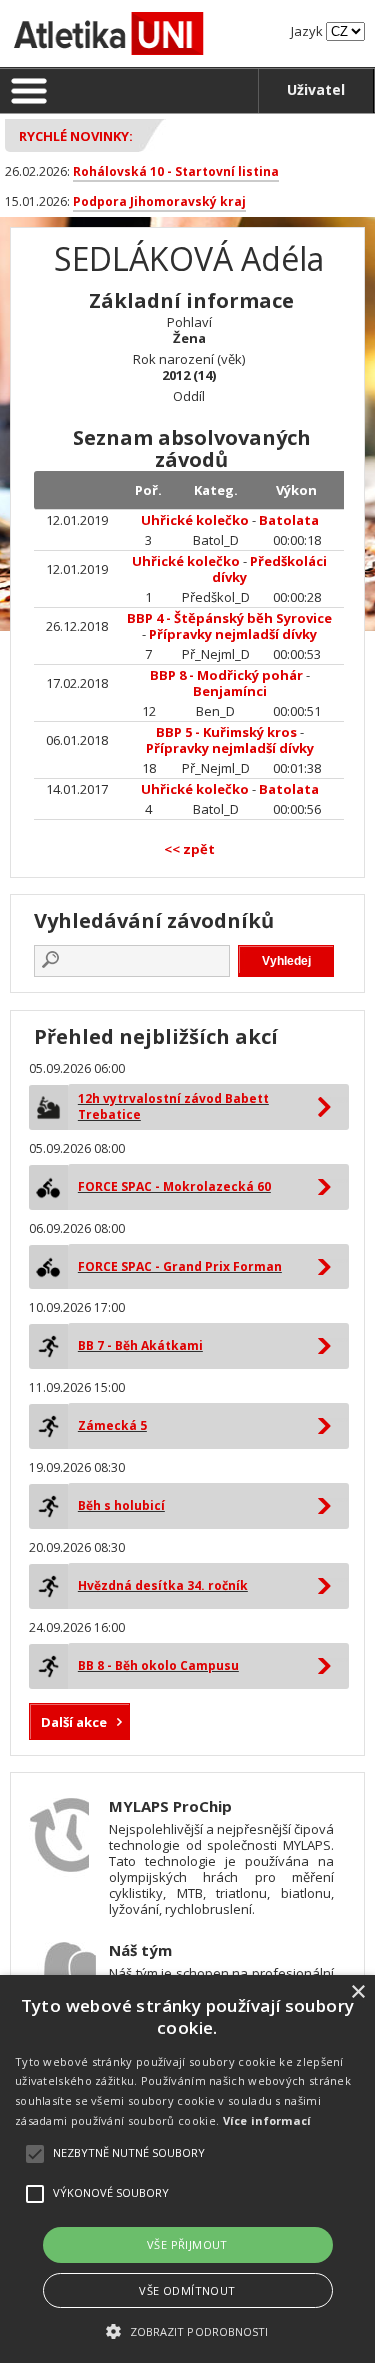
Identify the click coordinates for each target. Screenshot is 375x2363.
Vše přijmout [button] (187, 2244)
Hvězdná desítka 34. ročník (163, 1585)
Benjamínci (230, 691)
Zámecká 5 (112, 1425)
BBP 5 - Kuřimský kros (226, 732)
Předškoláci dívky (269, 569)
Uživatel (316, 89)
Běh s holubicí (121, 1505)
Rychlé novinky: (76, 136)
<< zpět (189, 849)
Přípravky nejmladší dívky (233, 634)
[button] (187, 2330)
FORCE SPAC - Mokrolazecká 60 (174, 1186)
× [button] (357, 1992)
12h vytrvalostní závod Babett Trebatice (173, 1106)
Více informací (267, 2120)
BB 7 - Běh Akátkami (140, 1345)
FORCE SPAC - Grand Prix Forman (180, 1266)
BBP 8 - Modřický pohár (226, 675)
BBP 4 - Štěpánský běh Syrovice (229, 618)
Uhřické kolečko (195, 520)
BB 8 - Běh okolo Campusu (158, 1665)
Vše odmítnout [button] (187, 2290)
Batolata (289, 520)
